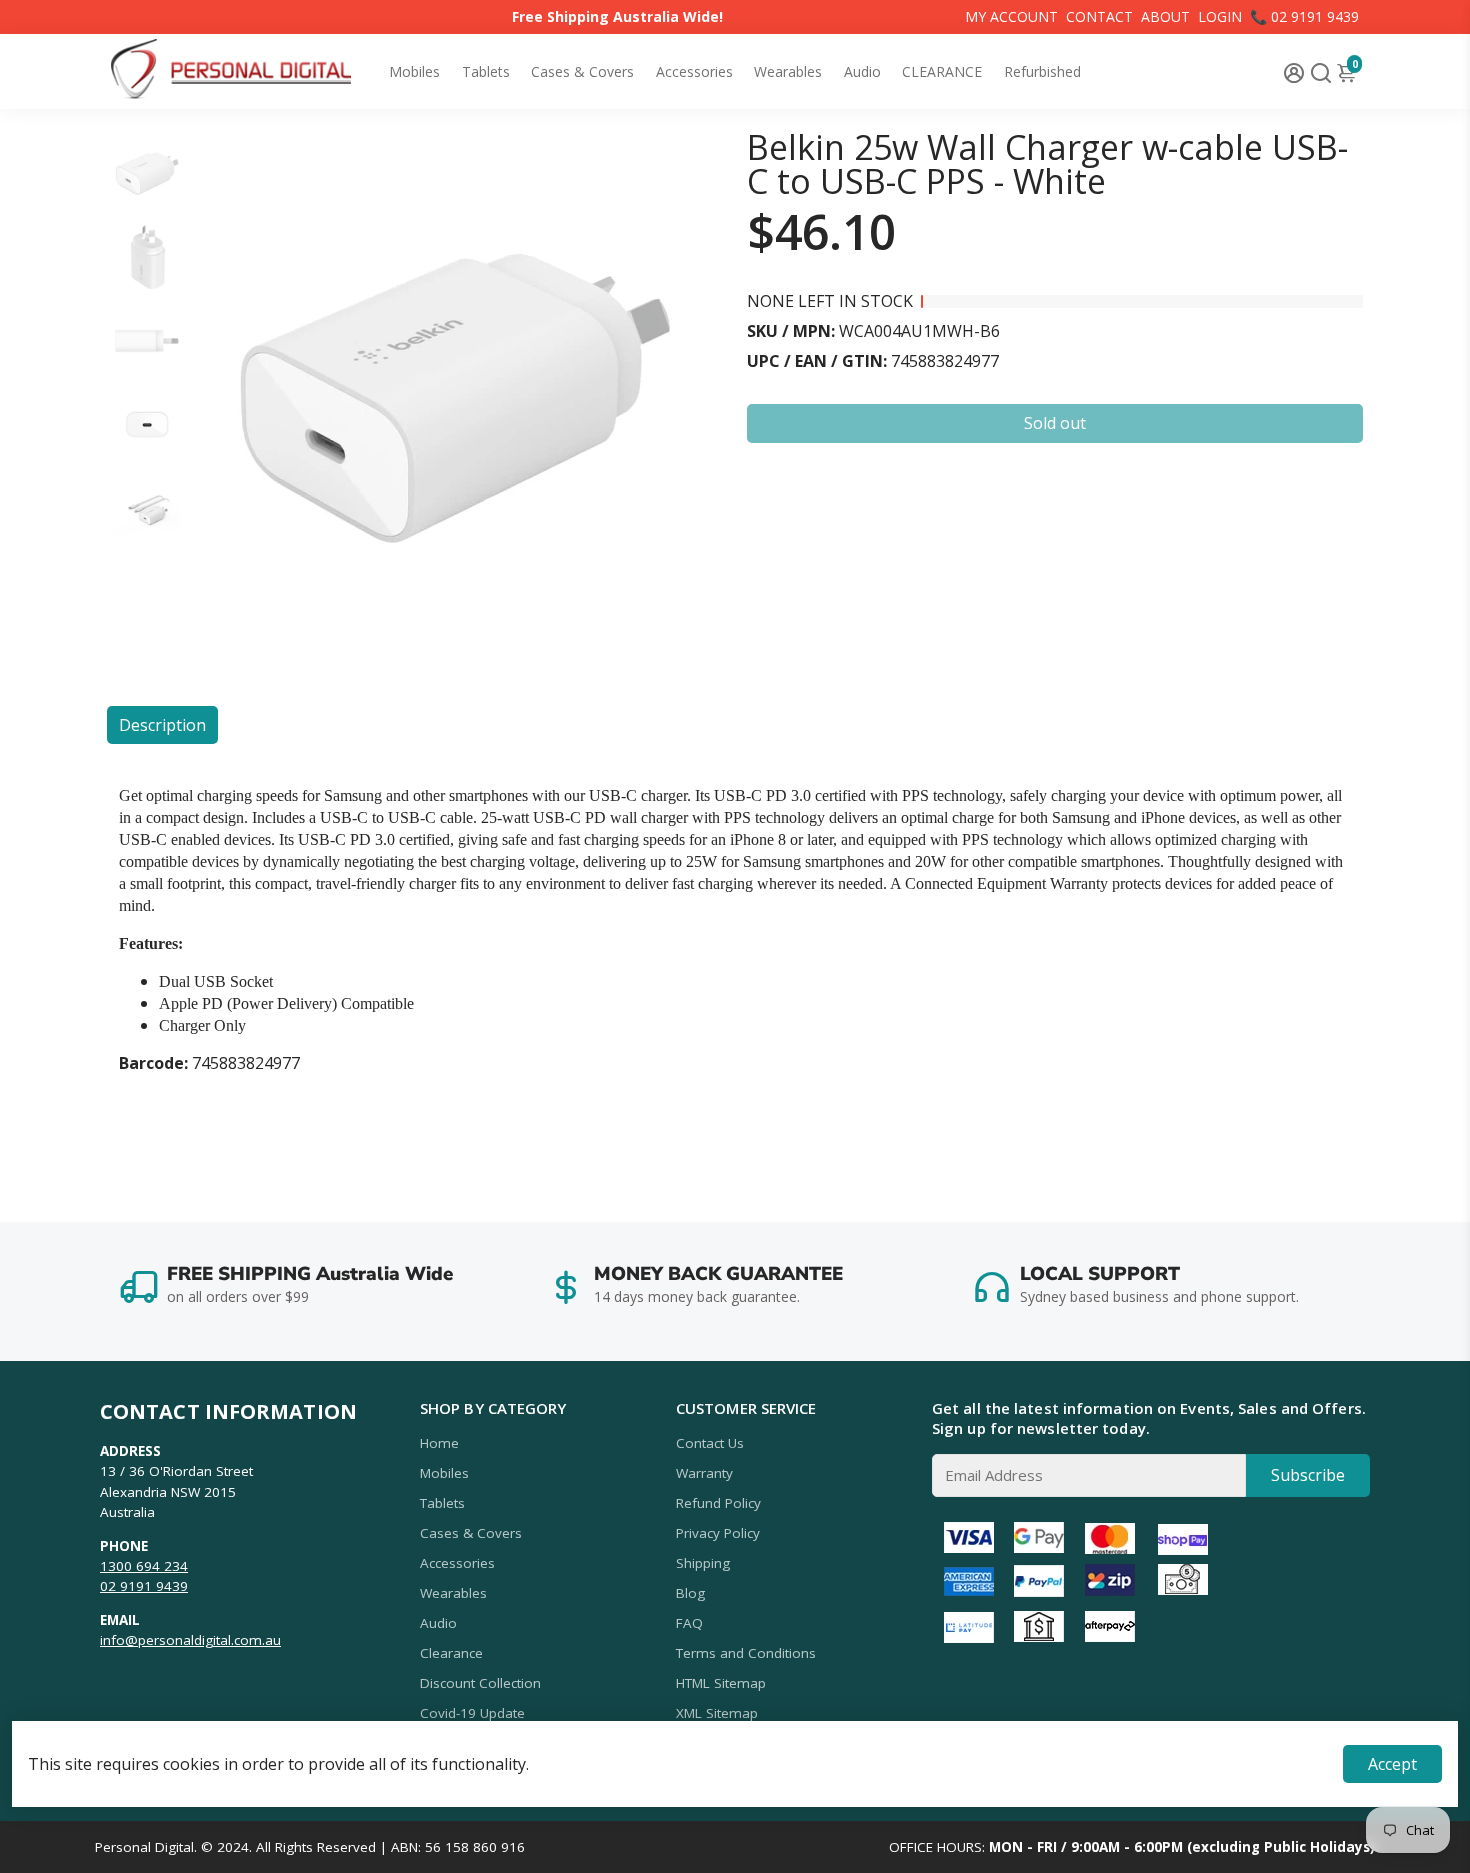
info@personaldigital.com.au (190, 1640)
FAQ (689, 1623)
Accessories (694, 71)
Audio (862, 71)
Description (162, 725)
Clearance (451, 1653)
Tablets (486, 71)
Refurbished (1042, 71)
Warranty (704, 1473)
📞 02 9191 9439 (1304, 16)
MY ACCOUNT (1011, 16)
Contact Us (710, 1443)
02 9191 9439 (144, 1586)
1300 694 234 (144, 1566)
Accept (1392, 1764)
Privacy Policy (718, 1533)
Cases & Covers (582, 71)
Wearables (788, 71)
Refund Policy (718, 1503)
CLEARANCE (942, 71)
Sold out (1055, 423)
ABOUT (1165, 16)
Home (439, 1443)
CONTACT (1099, 16)
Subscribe (1308, 1475)
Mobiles (414, 71)
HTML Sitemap (721, 1683)
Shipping (703, 1563)
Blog (690, 1593)
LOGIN (1220, 16)
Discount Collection (480, 1683)
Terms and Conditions (746, 1653)
